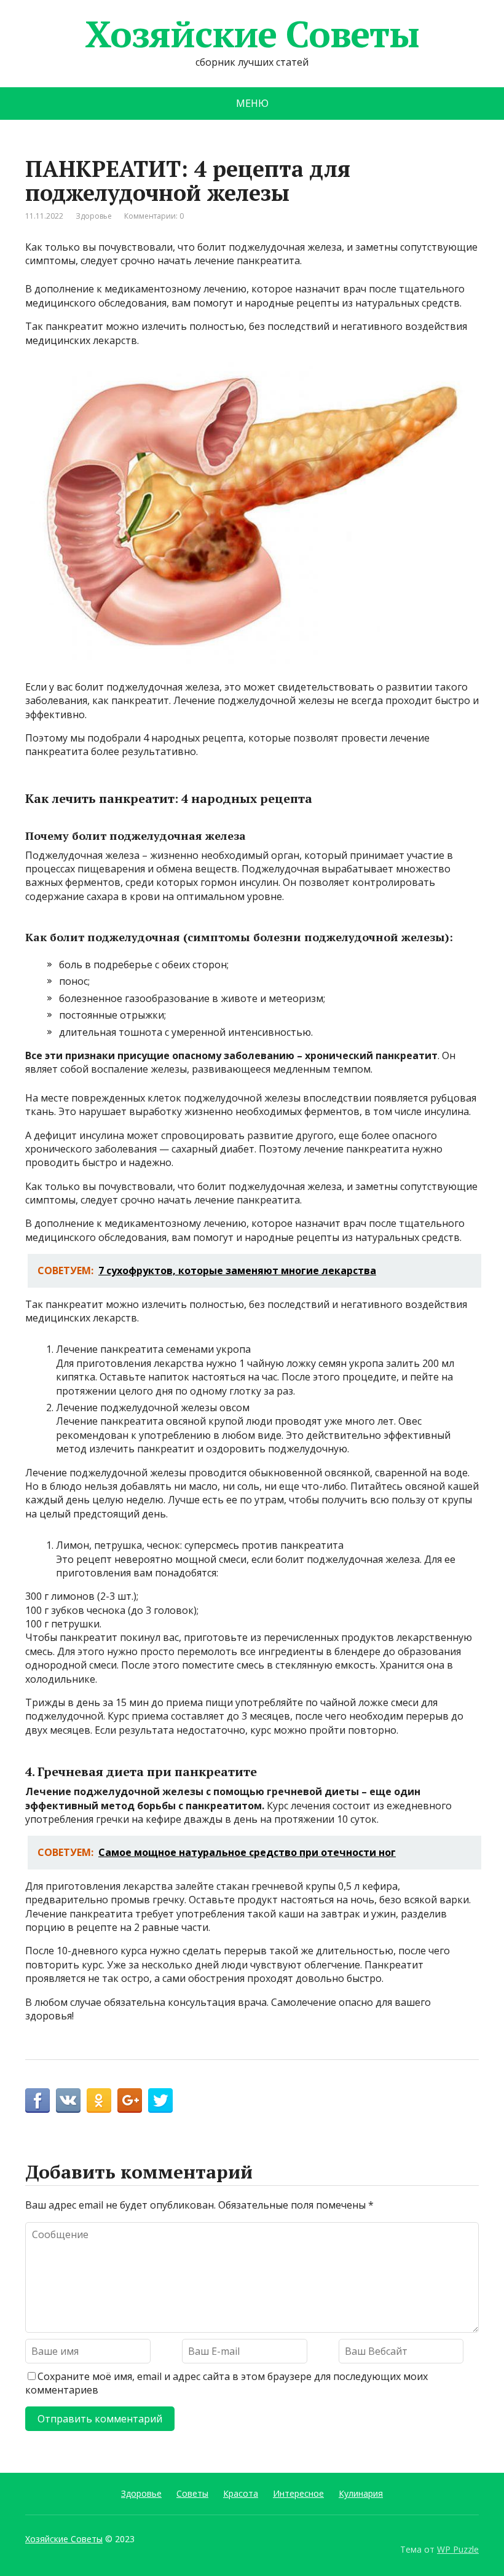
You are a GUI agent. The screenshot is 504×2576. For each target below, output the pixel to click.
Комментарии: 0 (154, 216)
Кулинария (361, 2493)
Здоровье (94, 216)
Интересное (298, 2493)
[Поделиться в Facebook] (37, 2100)
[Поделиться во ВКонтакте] (68, 2100)
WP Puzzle (458, 2549)
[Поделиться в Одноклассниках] (99, 2100)
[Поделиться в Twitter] (160, 2100)
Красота (241, 2493)
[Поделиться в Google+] (130, 2100)
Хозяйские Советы (252, 34)
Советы (192, 2493)
